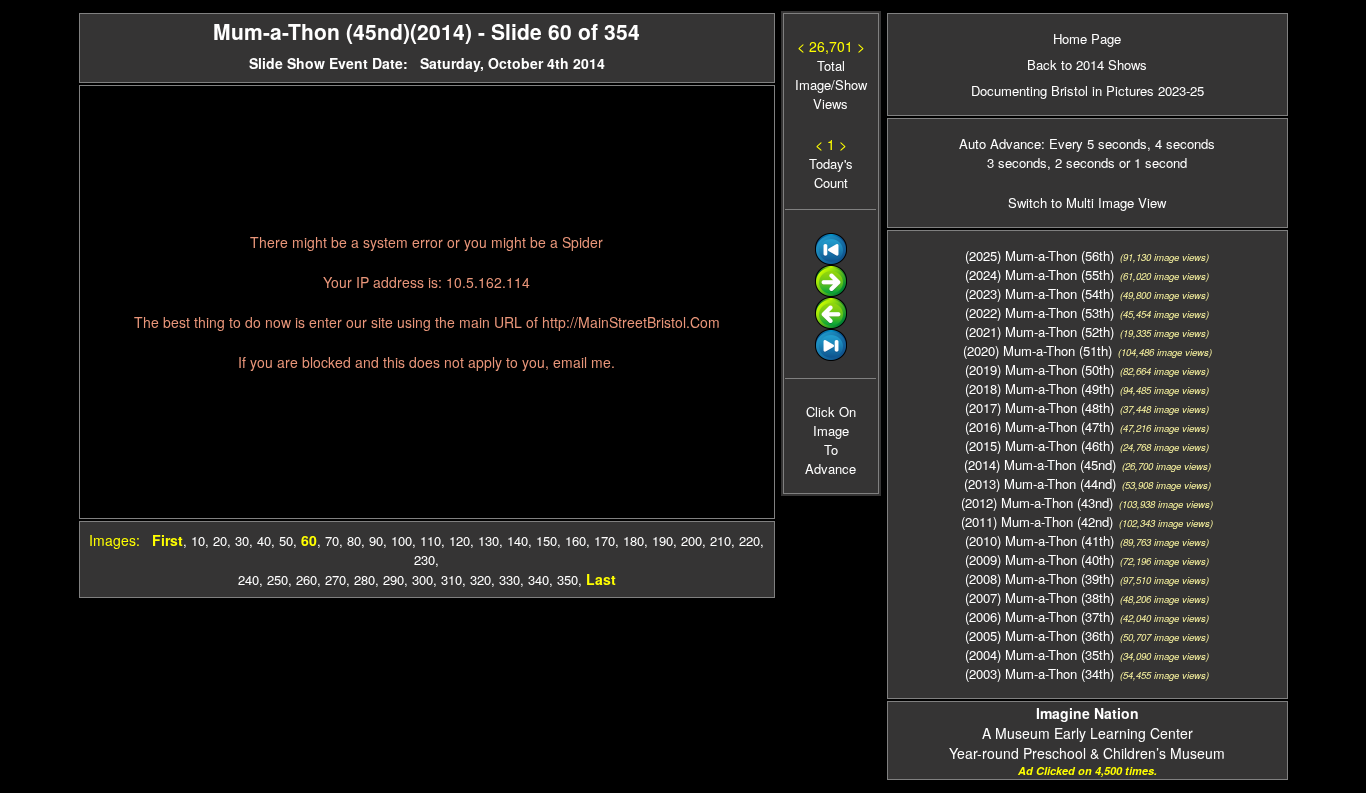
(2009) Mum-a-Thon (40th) (1039, 559)
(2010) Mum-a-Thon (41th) (1039, 540)
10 (198, 540)
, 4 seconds (1181, 143)
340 (538, 579)
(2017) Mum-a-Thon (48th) (1039, 407)
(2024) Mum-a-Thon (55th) (1039, 274)
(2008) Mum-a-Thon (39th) (1039, 578)
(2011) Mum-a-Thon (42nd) (1037, 521)
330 (509, 579)
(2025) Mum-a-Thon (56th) (1039, 255)
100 (401, 540)
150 (546, 540)
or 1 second (1151, 162)
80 (354, 540)
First (167, 540)
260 (306, 579)
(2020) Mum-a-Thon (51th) (1037, 350)
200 (691, 540)
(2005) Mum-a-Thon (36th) (1039, 635)
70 (332, 540)
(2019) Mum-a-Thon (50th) (1039, 369)
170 (604, 540)
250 (277, 579)
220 (749, 540)
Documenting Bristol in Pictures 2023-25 (1087, 90)
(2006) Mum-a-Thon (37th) (1039, 616)
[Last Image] (831, 355)
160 (575, 540)
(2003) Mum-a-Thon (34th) (1039, 673)
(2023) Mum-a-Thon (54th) (1039, 293)
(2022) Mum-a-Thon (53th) (1039, 312)
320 (480, 579)
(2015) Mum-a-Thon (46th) (1039, 445)
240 (248, 579)
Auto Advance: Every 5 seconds (1053, 143)
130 (488, 540)
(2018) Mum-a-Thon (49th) (1039, 388)
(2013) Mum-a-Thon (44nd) (1040, 483)
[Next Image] (831, 291)
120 (459, 540)
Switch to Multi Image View (1087, 202)
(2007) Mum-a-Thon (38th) (1039, 597)
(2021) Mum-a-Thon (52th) (1039, 331)
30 (242, 540)
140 (517, 540)
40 (264, 540)
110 (430, 540)
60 (309, 540)
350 (567, 579)
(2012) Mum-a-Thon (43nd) (1037, 502)
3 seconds (1017, 162)
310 (451, 579)
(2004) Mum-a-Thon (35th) (1039, 654)
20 (220, 540)
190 (662, 540)
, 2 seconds (1081, 162)
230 (424, 559)
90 (376, 540)
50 (286, 540)
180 (633, 540)
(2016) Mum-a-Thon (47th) (1039, 426)
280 (364, 579)
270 (335, 579)
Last (601, 579)
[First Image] (831, 259)
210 (720, 540)
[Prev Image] (831, 323)
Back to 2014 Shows (1087, 64)
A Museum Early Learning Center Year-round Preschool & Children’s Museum (1087, 733)
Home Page (1087, 38)
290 (393, 579)
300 (422, 579)
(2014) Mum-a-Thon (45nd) (1040, 464)
